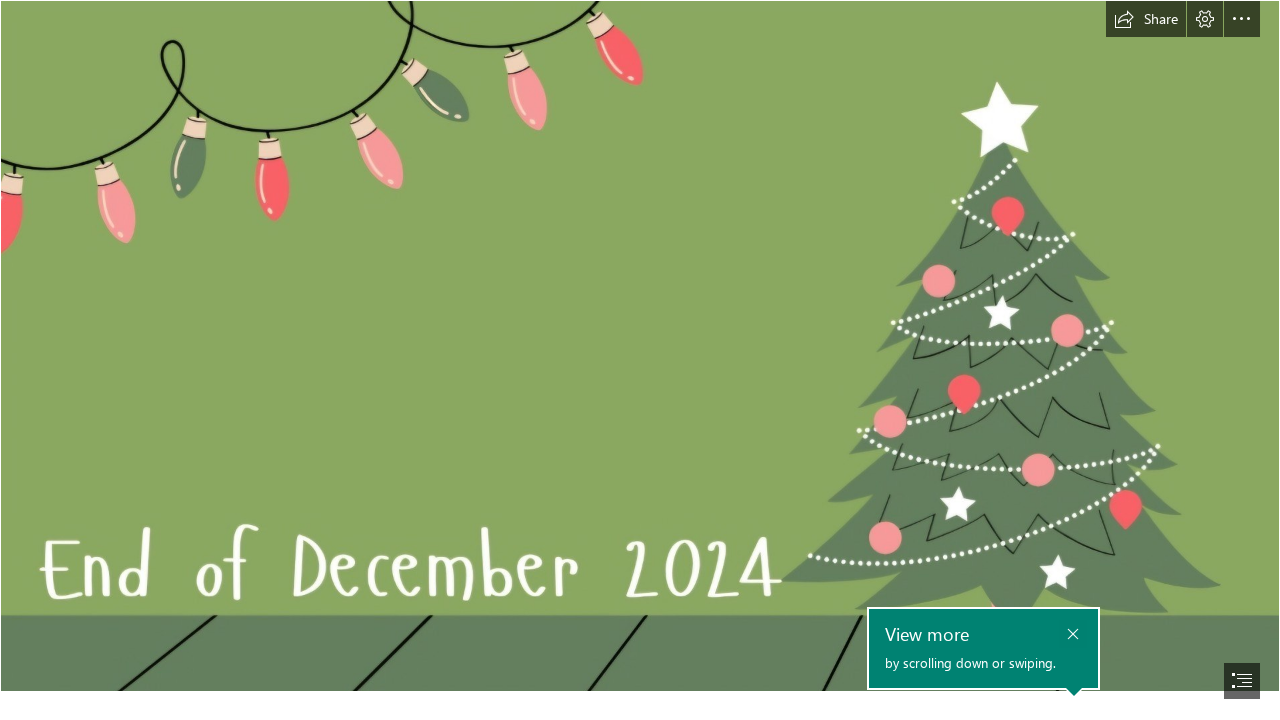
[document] (640, 360)
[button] (1146, 19)
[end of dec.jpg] (640, 346)
